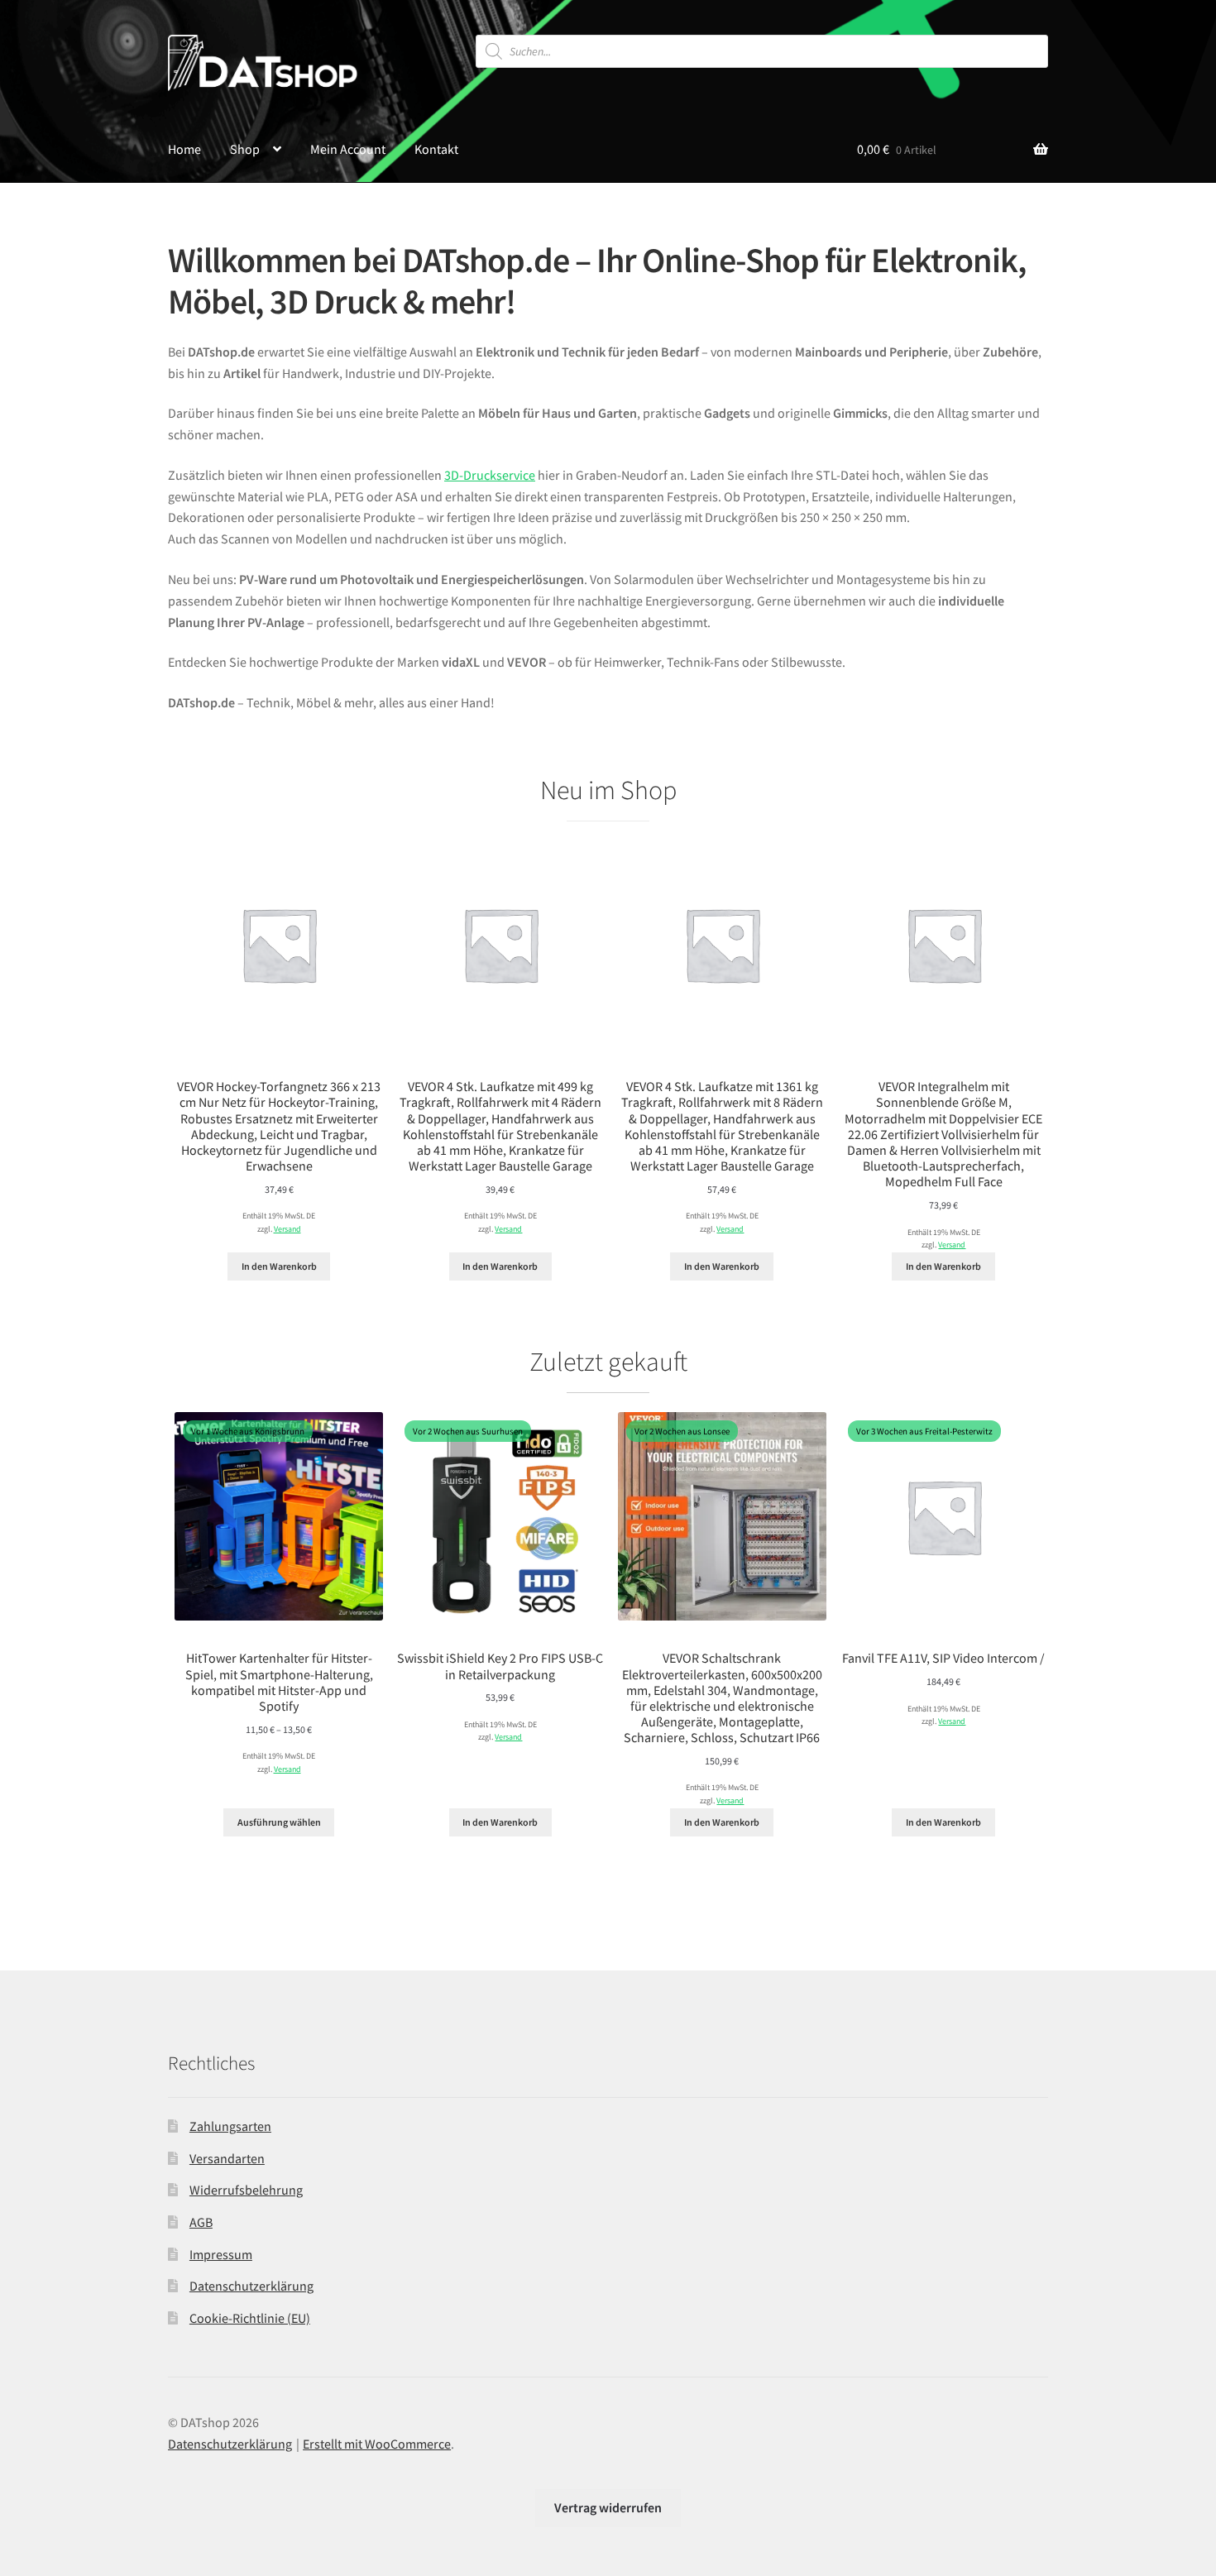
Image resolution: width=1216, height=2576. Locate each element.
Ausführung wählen (279, 1822)
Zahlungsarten (230, 2126)
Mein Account (348, 149)
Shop (245, 149)
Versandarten (227, 2158)
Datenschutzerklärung (251, 2286)
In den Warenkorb (279, 1266)
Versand (287, 1229)
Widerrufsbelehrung (246, 2190)
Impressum (221, 2254)
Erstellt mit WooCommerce (377, 2444)
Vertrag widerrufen (608, 2507)
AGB (201, 2222)
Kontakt (436, 149)
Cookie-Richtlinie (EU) (250, 2318)
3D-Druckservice (490, 475)
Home (184, 149)
